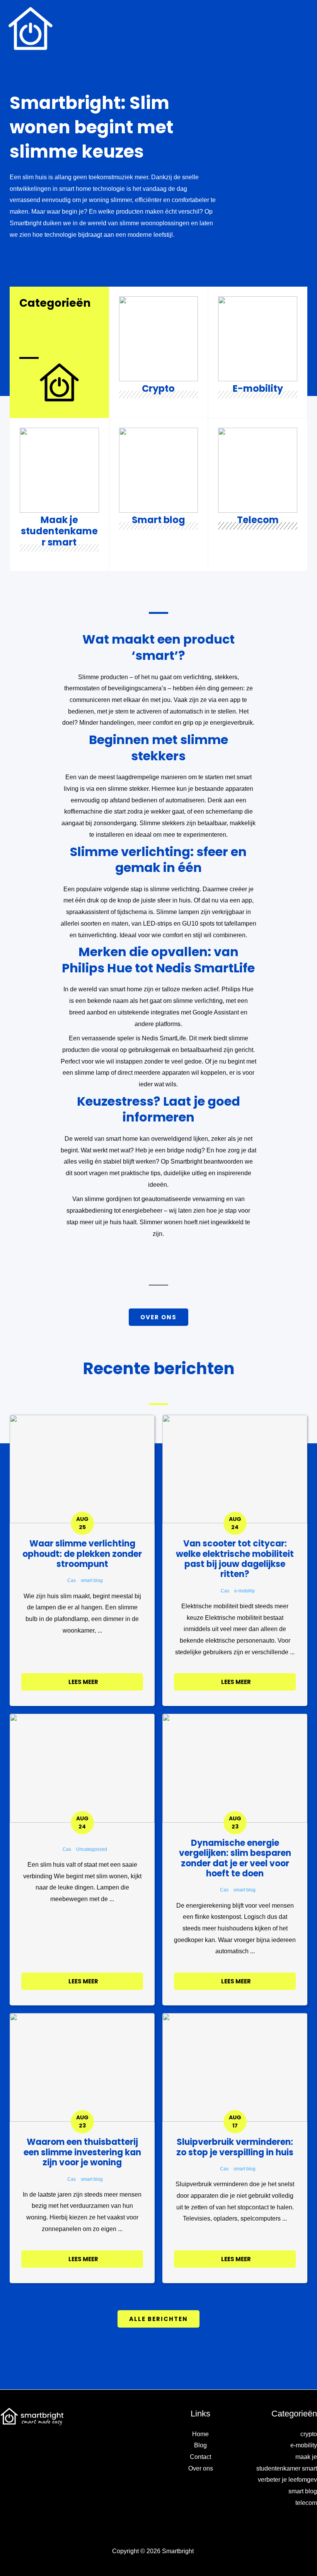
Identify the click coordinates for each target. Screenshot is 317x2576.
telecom (306, 2503)
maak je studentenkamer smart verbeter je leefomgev (287, 2468)
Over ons (201, 2468)
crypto (309, 2434)
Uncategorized (92, 1849)
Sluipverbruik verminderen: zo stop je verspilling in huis (235, 2147)
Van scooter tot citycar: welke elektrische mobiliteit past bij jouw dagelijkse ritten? (235, 1559)
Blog (200, 2445)
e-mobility (245, 1591)
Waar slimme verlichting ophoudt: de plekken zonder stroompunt (82, 1554)
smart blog (92, 1580)
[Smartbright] (31, 29)
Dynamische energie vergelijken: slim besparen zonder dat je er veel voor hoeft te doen (235, 1858)
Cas (72, 1580)
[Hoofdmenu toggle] (300, 29)
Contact (200, 2457)
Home (200, 2434)
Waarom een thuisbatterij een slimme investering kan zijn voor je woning (82, 2152)
